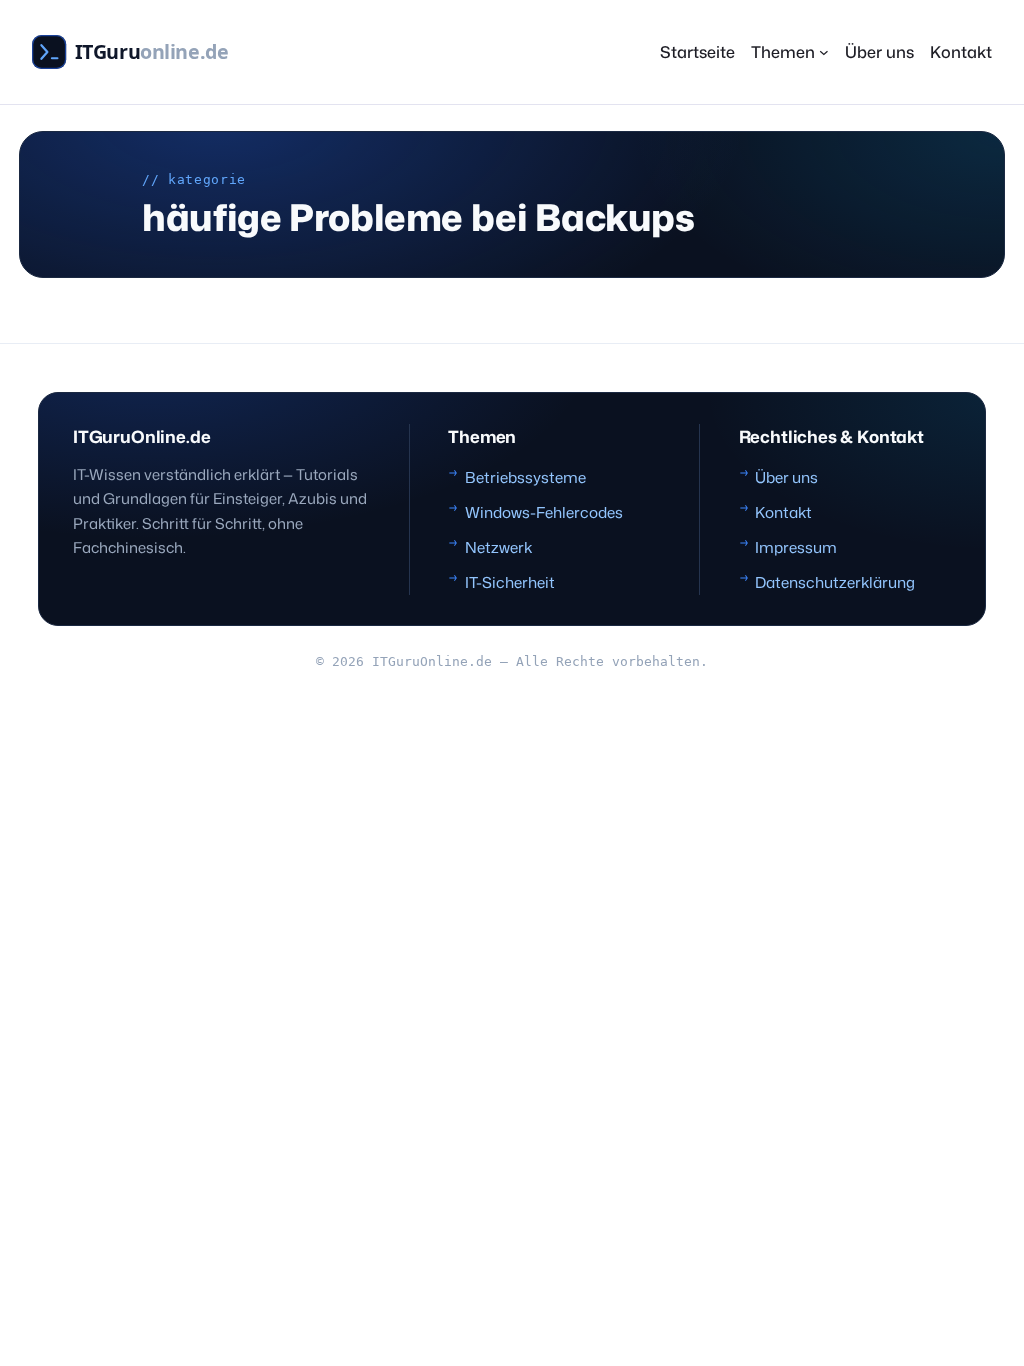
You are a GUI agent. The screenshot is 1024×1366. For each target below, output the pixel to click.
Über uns (786, 477)
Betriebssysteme (525, 477)
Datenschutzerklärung (835, 582)
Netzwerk (498, 547)
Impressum (796, 547)
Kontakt (783, 512)
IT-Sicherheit (510, 582)
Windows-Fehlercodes (544, 512)
